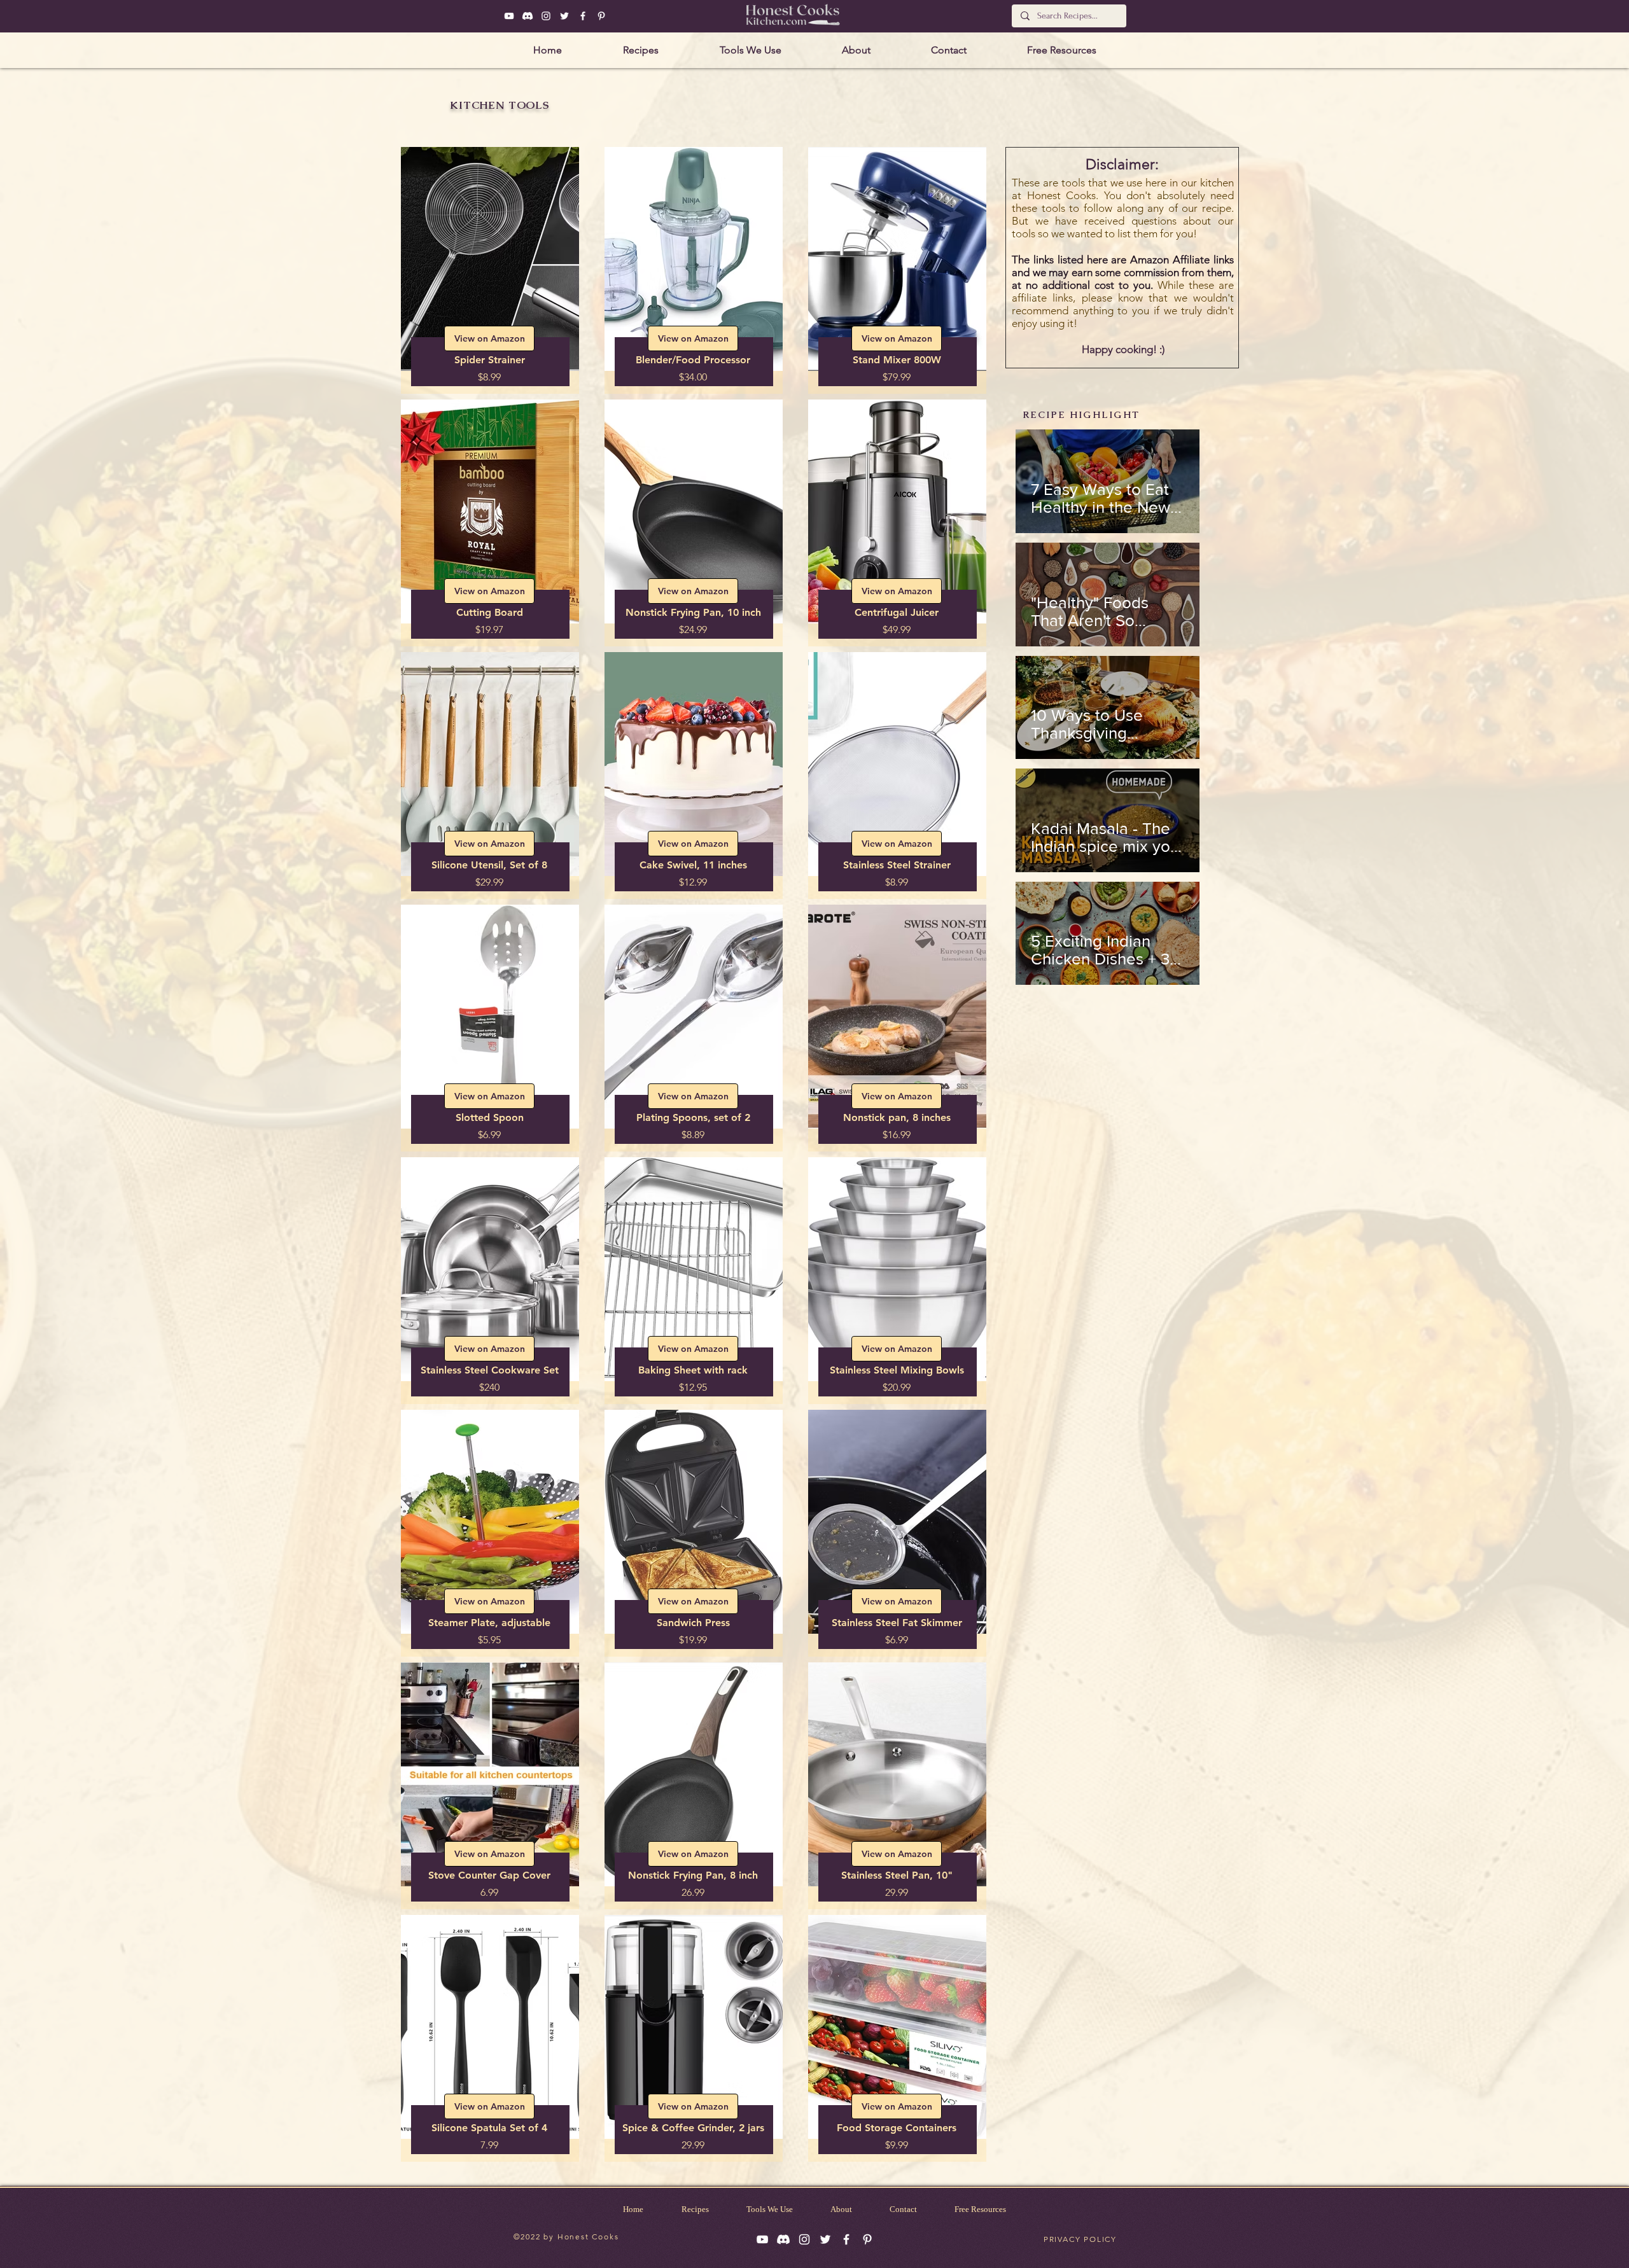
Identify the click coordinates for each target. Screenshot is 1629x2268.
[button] (967, 949)
